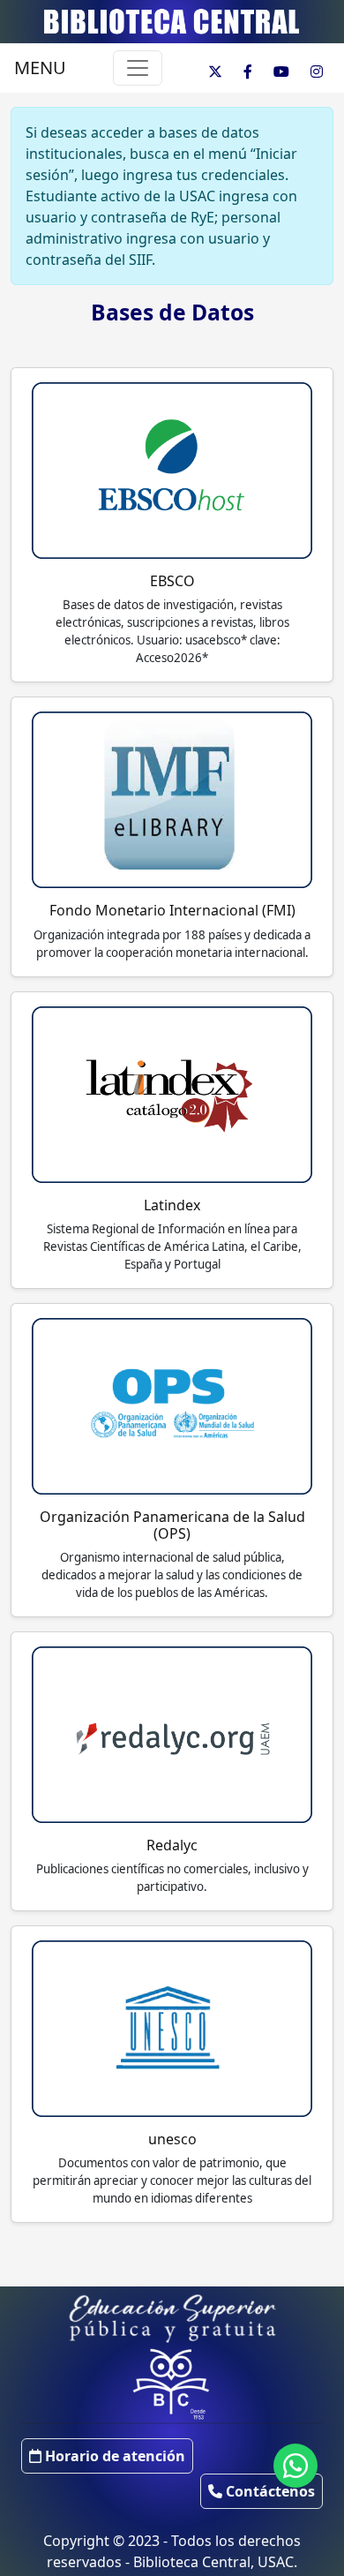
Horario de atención (113, 2456)
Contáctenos (269, 2491)
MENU (40, 68)
